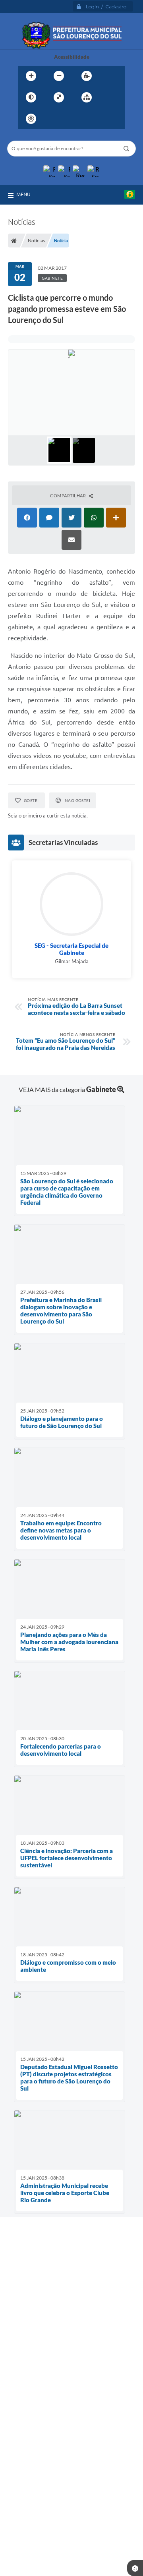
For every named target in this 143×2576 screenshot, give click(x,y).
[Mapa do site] (87, 97)
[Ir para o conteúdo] (54, 119)
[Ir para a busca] (89, 119)
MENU (23, 194)
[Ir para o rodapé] (106, 119)
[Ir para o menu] (71, 119)
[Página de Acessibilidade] (31, 119)
